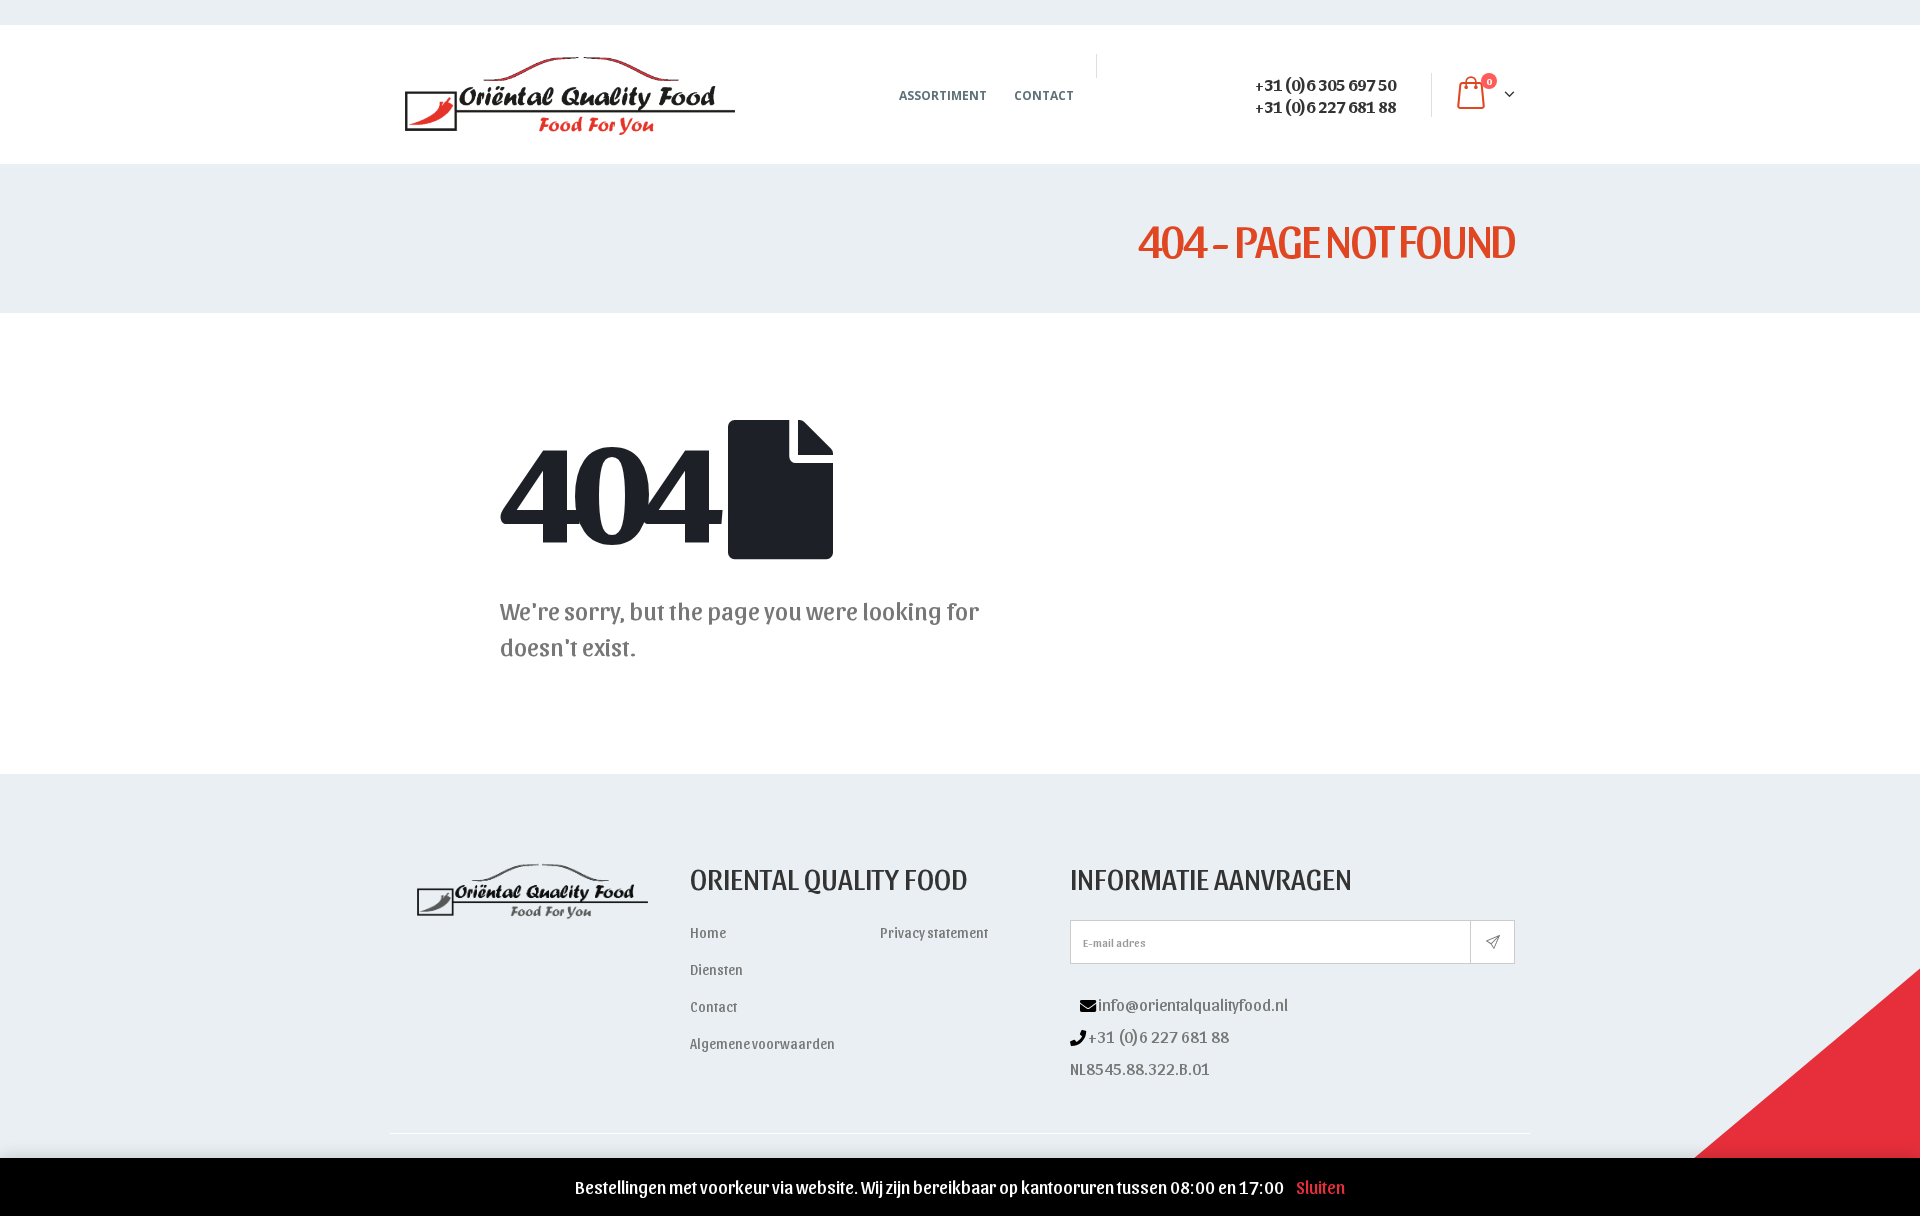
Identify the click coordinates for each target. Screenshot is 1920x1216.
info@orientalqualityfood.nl (1193, 1004)
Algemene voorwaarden (762, 1043)
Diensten (716, 969)
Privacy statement (934, 932)
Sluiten (1320, 1186)
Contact (1044, 95)
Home (708, 932)
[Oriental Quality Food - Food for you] (570, 94)
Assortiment (943, 95)
